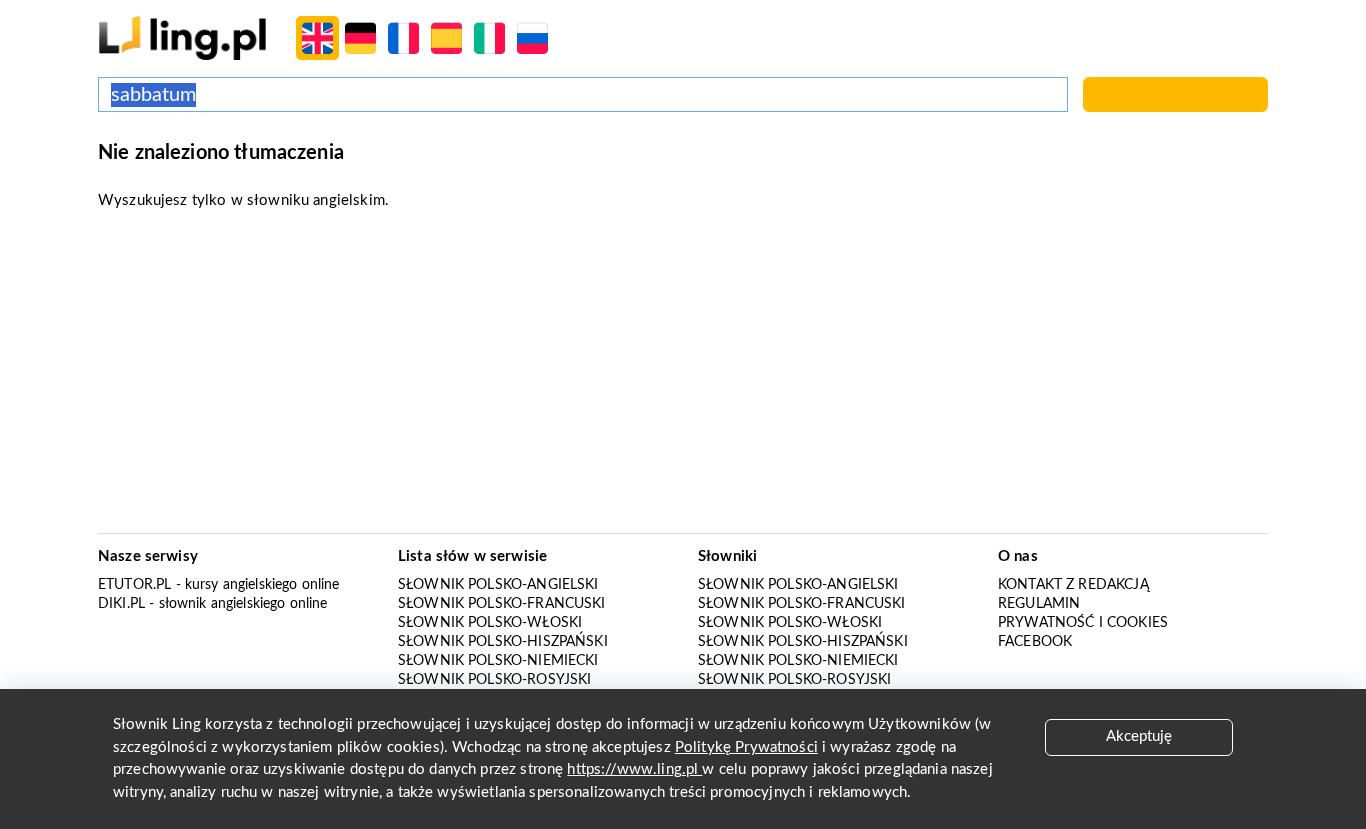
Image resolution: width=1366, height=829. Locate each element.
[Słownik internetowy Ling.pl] (182, 37)
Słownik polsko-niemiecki (498, 661)
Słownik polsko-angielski (498, 585)
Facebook (1035, 642)
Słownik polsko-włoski (490, 623)
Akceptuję (1139, 736)
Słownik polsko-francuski (502, 604)
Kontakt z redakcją (1073, 585)
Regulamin (1039, 604)
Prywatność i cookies (1083, 623)
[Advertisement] (683, 378)
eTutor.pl (134, 585)
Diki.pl (121, 604)
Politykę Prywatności (746, 747)
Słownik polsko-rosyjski (494, 680)
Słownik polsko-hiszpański (503, 642)
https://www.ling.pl (634, 769)
